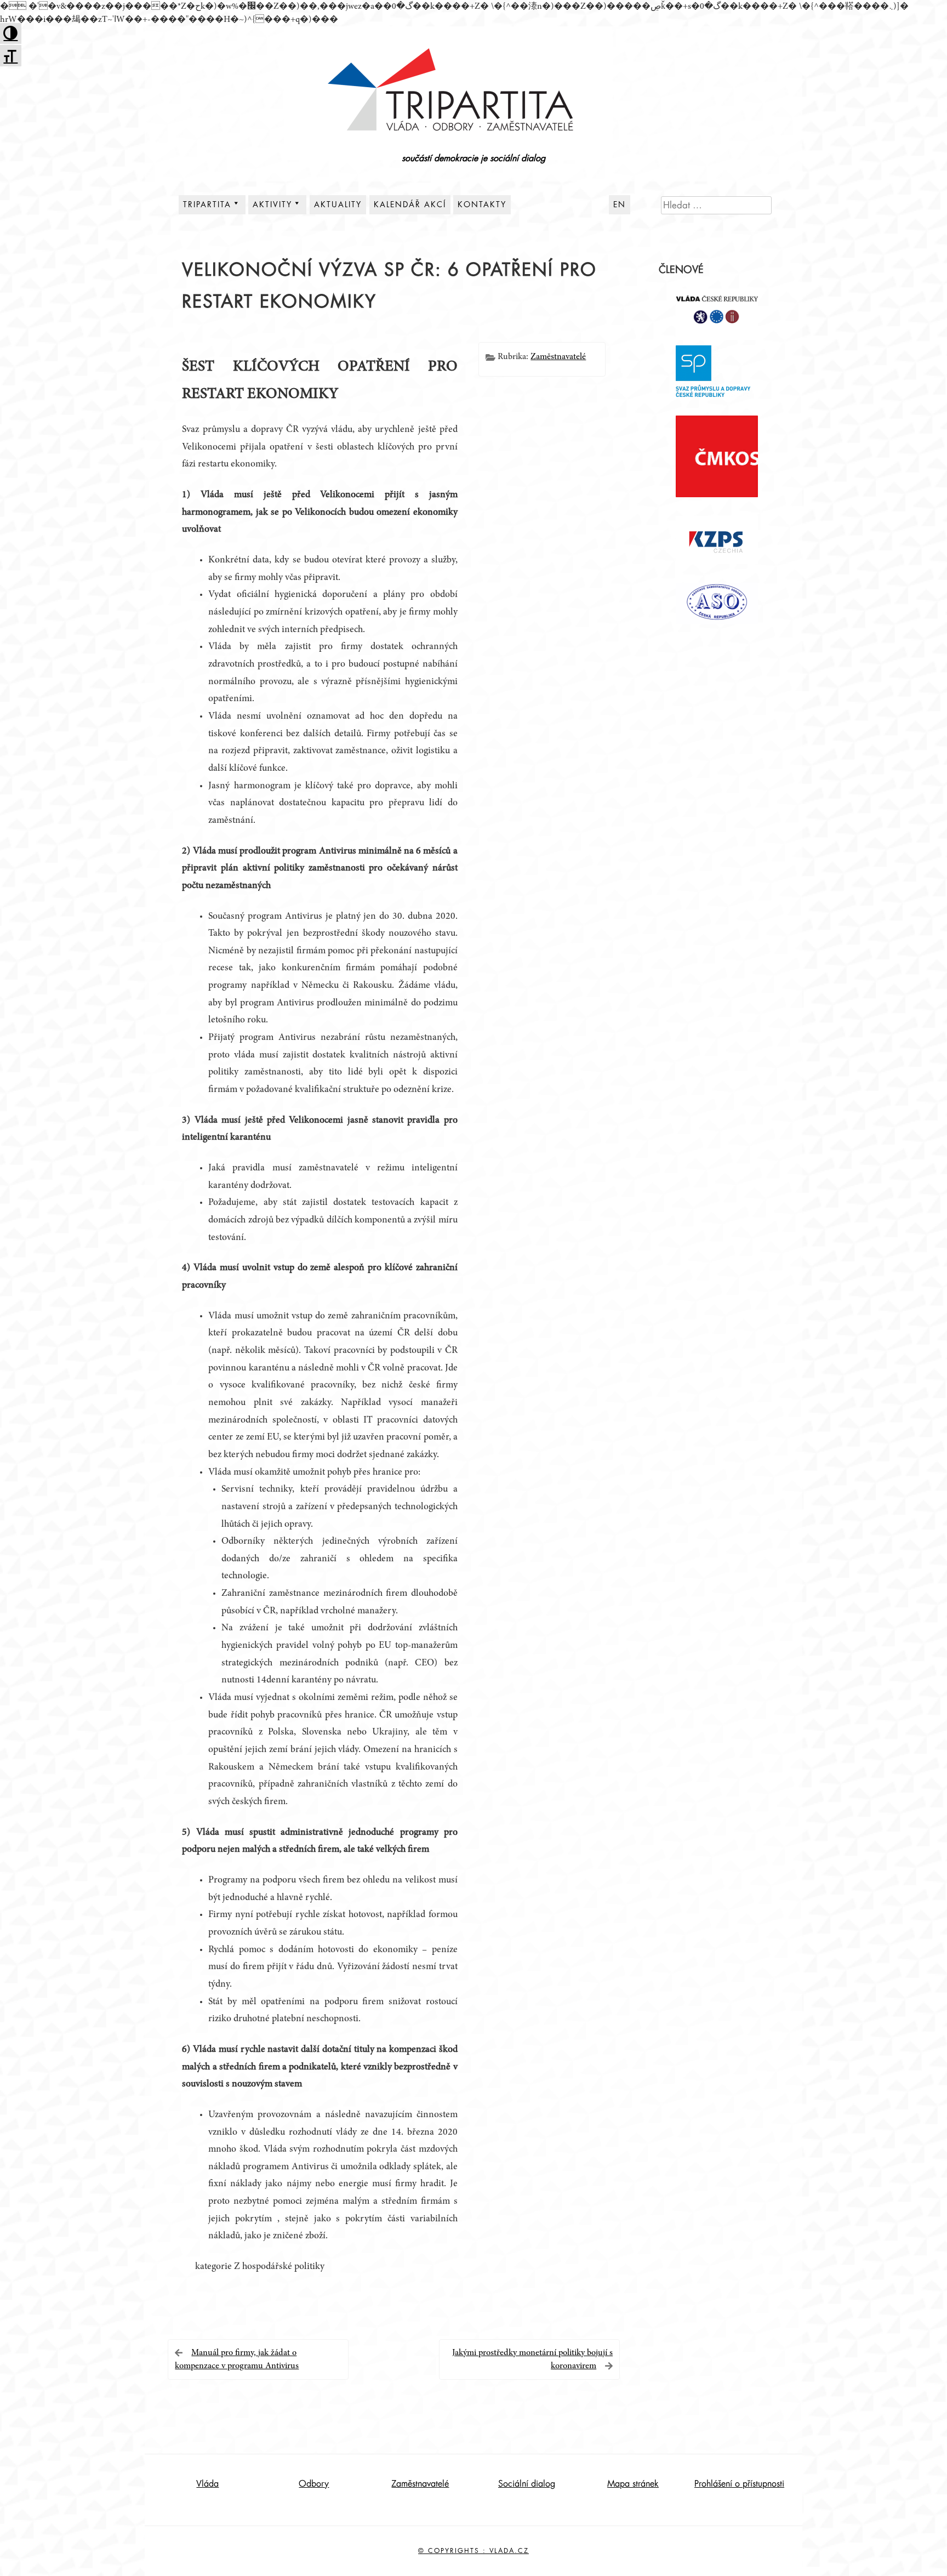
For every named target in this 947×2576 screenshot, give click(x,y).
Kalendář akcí (410, 204)
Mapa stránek (633, 2484)
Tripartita (207, 204)
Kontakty (482, 204)
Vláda (207, 2484)
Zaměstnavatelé (558, 357)
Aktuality (338, 204)
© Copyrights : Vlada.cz (473, 2551)
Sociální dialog (527, 2484)
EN (620, 204)
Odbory (314, 2484)
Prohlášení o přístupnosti (739, 2484)
